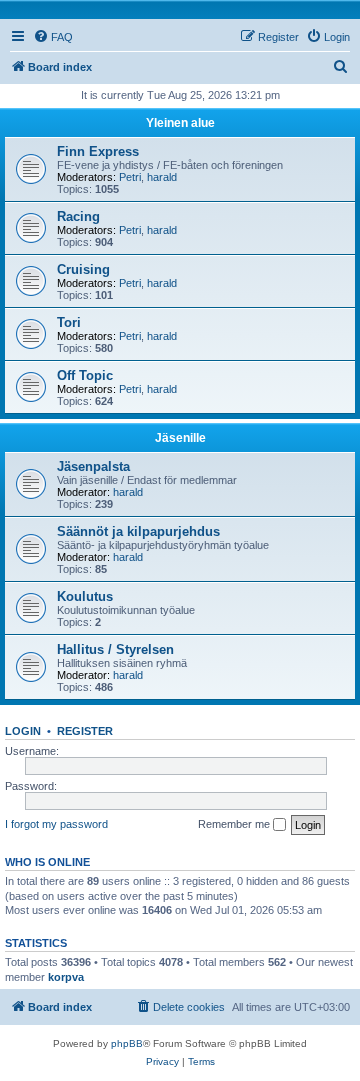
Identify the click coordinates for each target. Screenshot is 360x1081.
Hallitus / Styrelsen (115, 649)
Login (23, 731)
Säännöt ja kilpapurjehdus (138, 531)
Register (85, 731)
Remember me (235, 824)
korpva (66, 977)
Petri (130, 177)
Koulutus (85, 596)
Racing (78, 216)
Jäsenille (180, 438)
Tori (69, 322)
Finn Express (98, 151)
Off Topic (85, 375)
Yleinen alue (180, 123)
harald (162, 177)
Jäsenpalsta (93, 466)
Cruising (83, 269)
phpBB (127, 1043)
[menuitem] (53, 37)
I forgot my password (56, 824)
